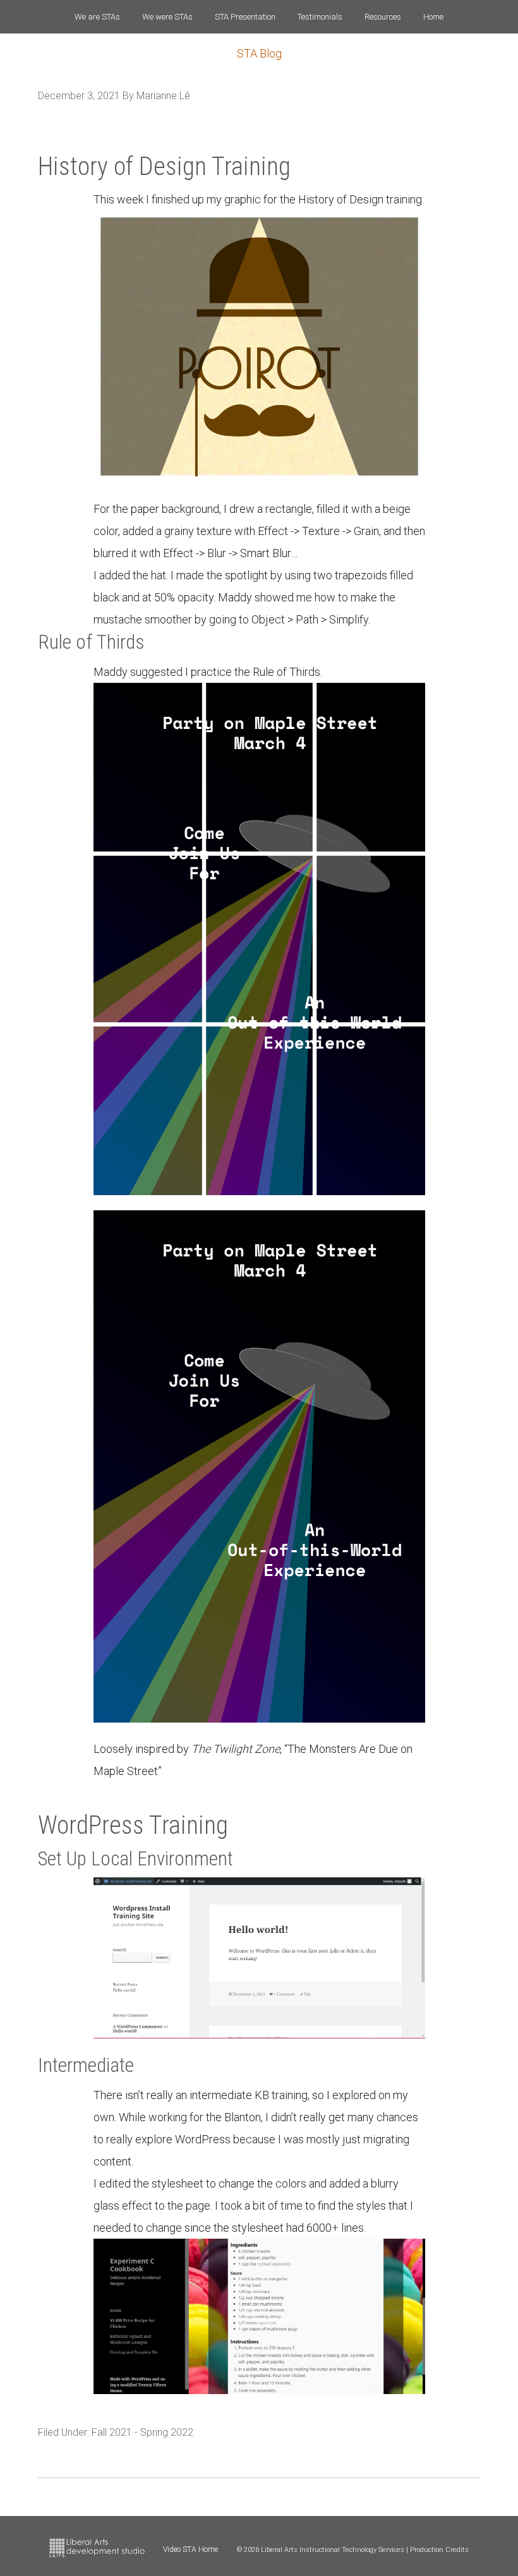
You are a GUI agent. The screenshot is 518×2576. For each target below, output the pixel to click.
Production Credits (439, 2550)
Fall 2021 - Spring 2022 (142, 2432)
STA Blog (259, 53)
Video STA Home (190, 2549)
